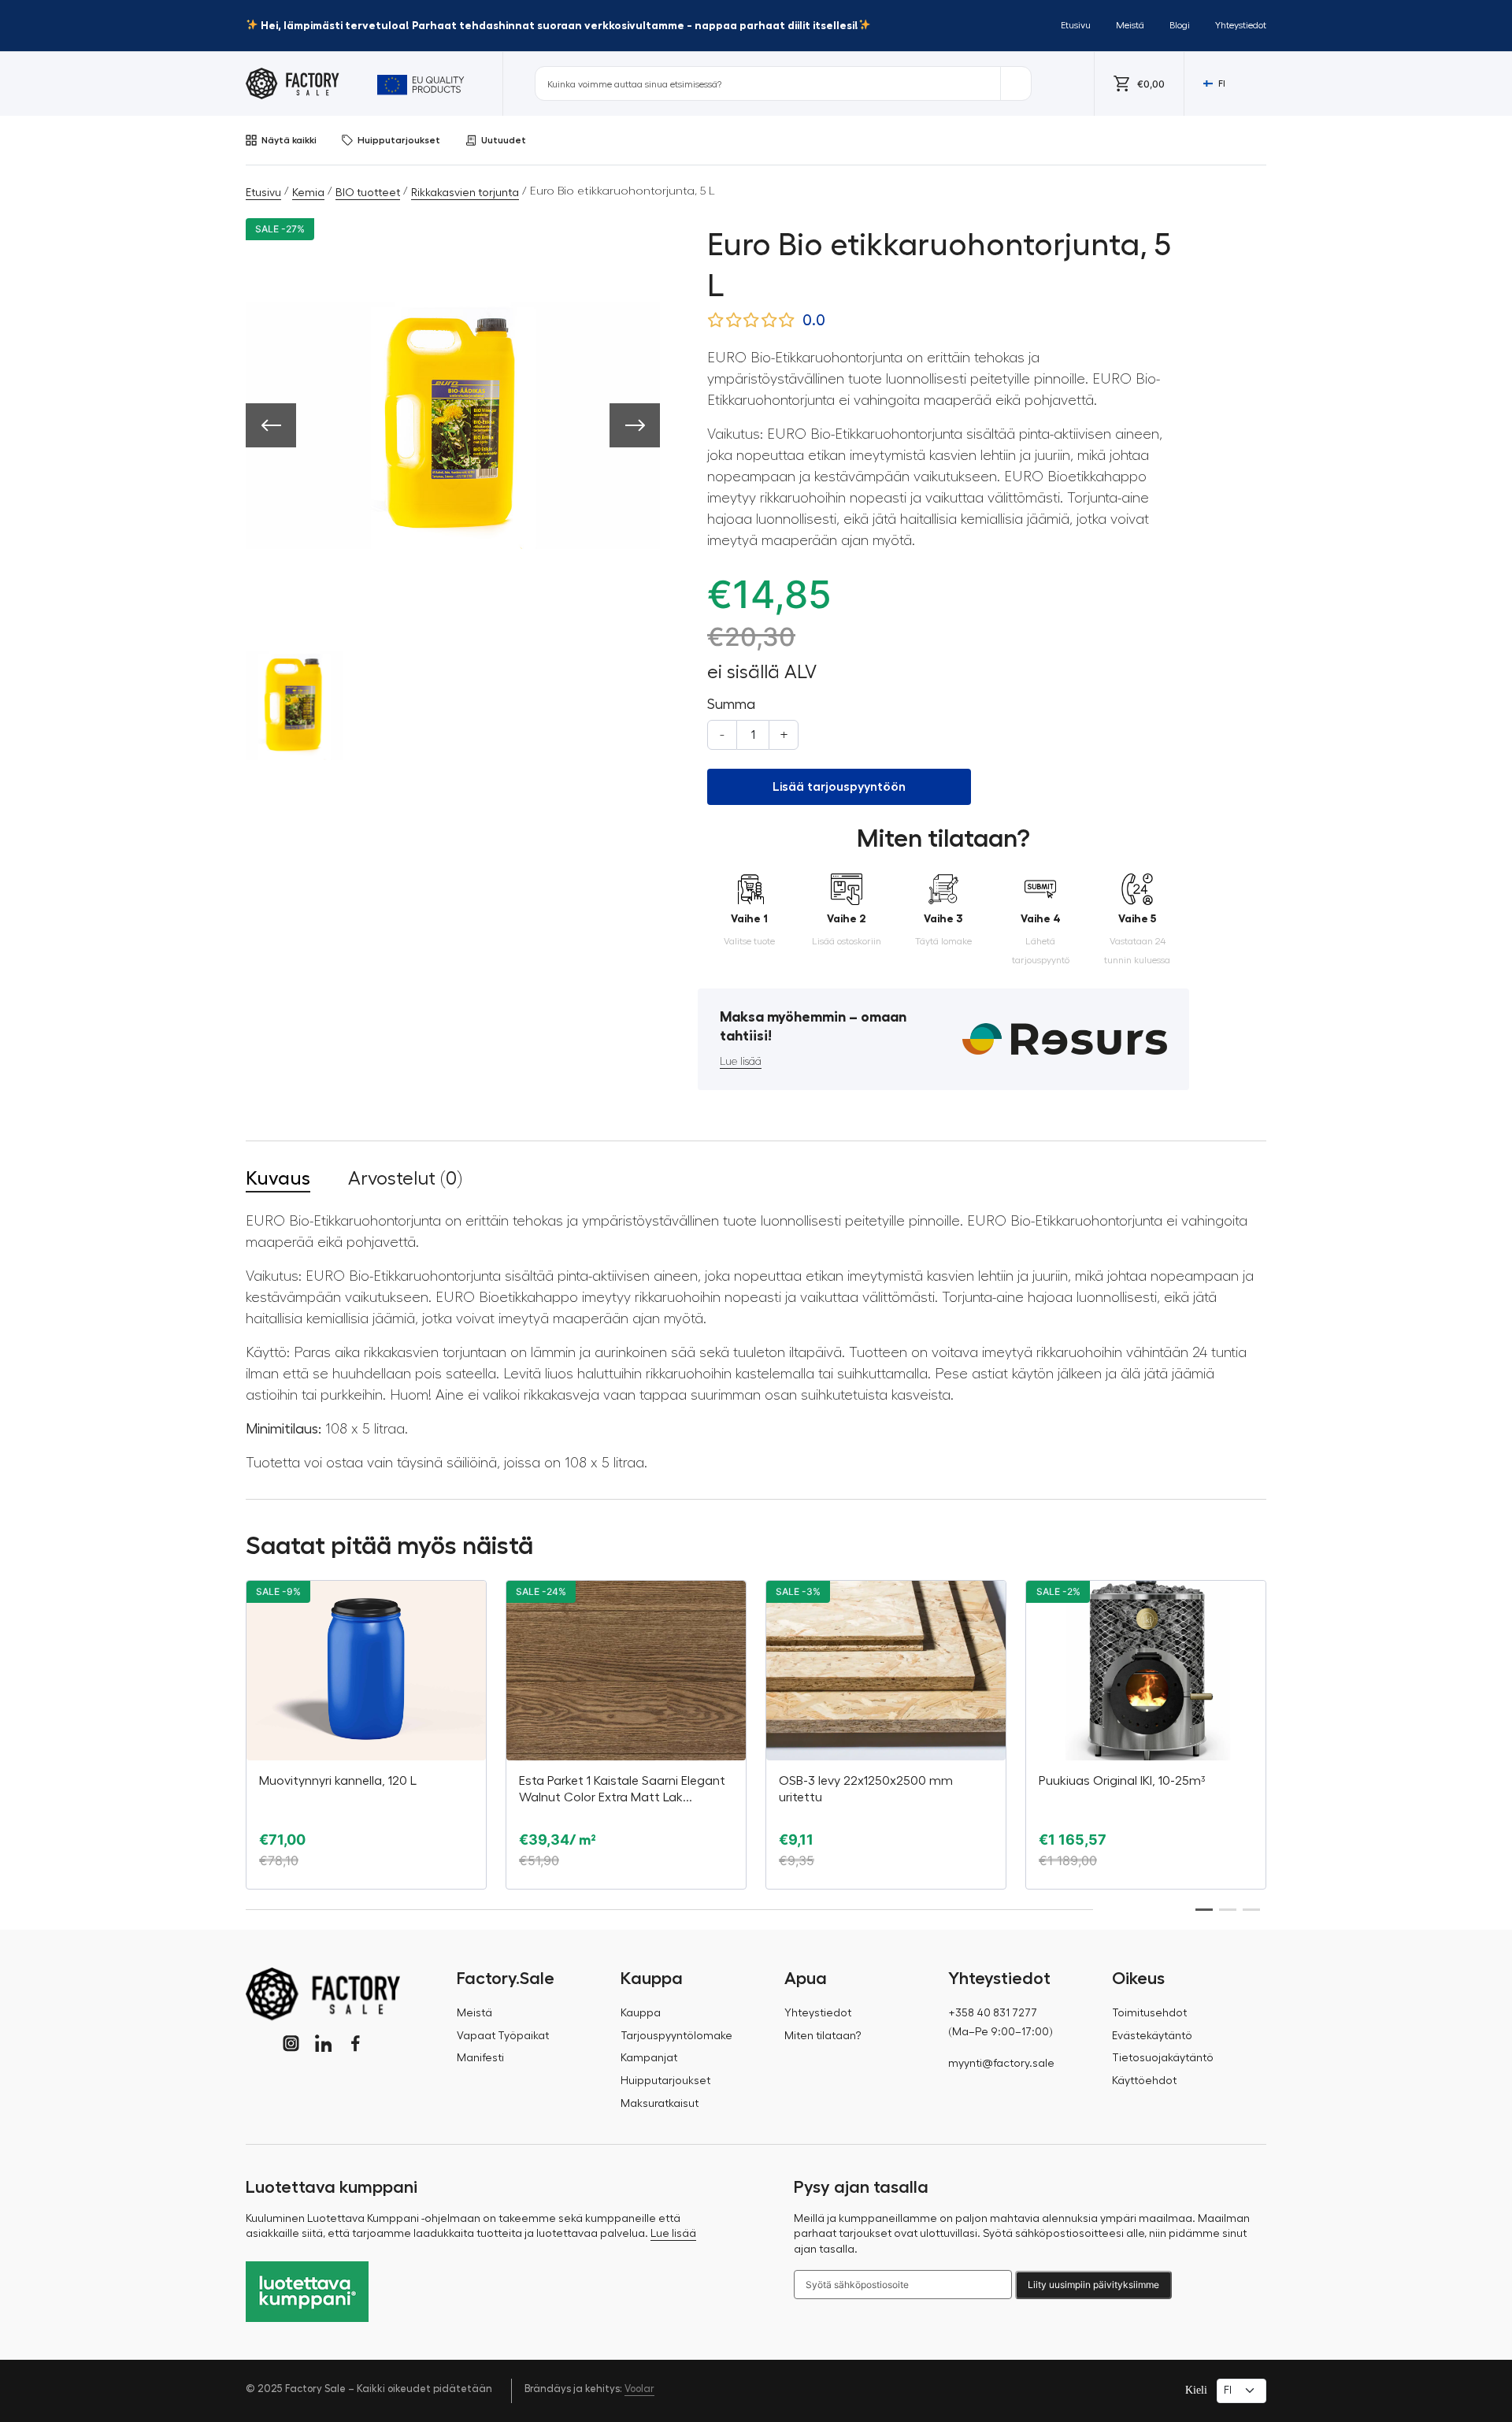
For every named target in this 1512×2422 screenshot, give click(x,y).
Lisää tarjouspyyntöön (839, 787)
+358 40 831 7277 (993, 2013)
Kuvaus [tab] (278, 1178)
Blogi (1180, 25)
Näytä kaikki (289, 140)
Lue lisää (741, 1062)
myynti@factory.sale (1001, 2064)
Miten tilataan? (823, 2036)
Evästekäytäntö (1152, 2036)
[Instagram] (291, 2044)
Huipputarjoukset (399, 140)
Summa (731, 704)
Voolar (639, 2389)
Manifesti (480, 2058)
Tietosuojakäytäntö (1163, 2058)
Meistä (1130, 25)
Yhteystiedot (1241, 25)
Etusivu (1076, 25)
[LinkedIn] (323, 2044)
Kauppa (641, 2013)
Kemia (308, 193)
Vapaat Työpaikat (503, 2036)
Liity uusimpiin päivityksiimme (1093, 2285)
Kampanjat (649, 2058)
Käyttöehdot (1144, 2081)
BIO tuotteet (368, 193)
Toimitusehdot (1149, 2013)
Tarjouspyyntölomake (676, 2036)
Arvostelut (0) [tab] (405, 1178)
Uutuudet (504, 140)
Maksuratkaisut (660, 2104)
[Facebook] (356, 2044)
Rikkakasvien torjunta (465, 193)
